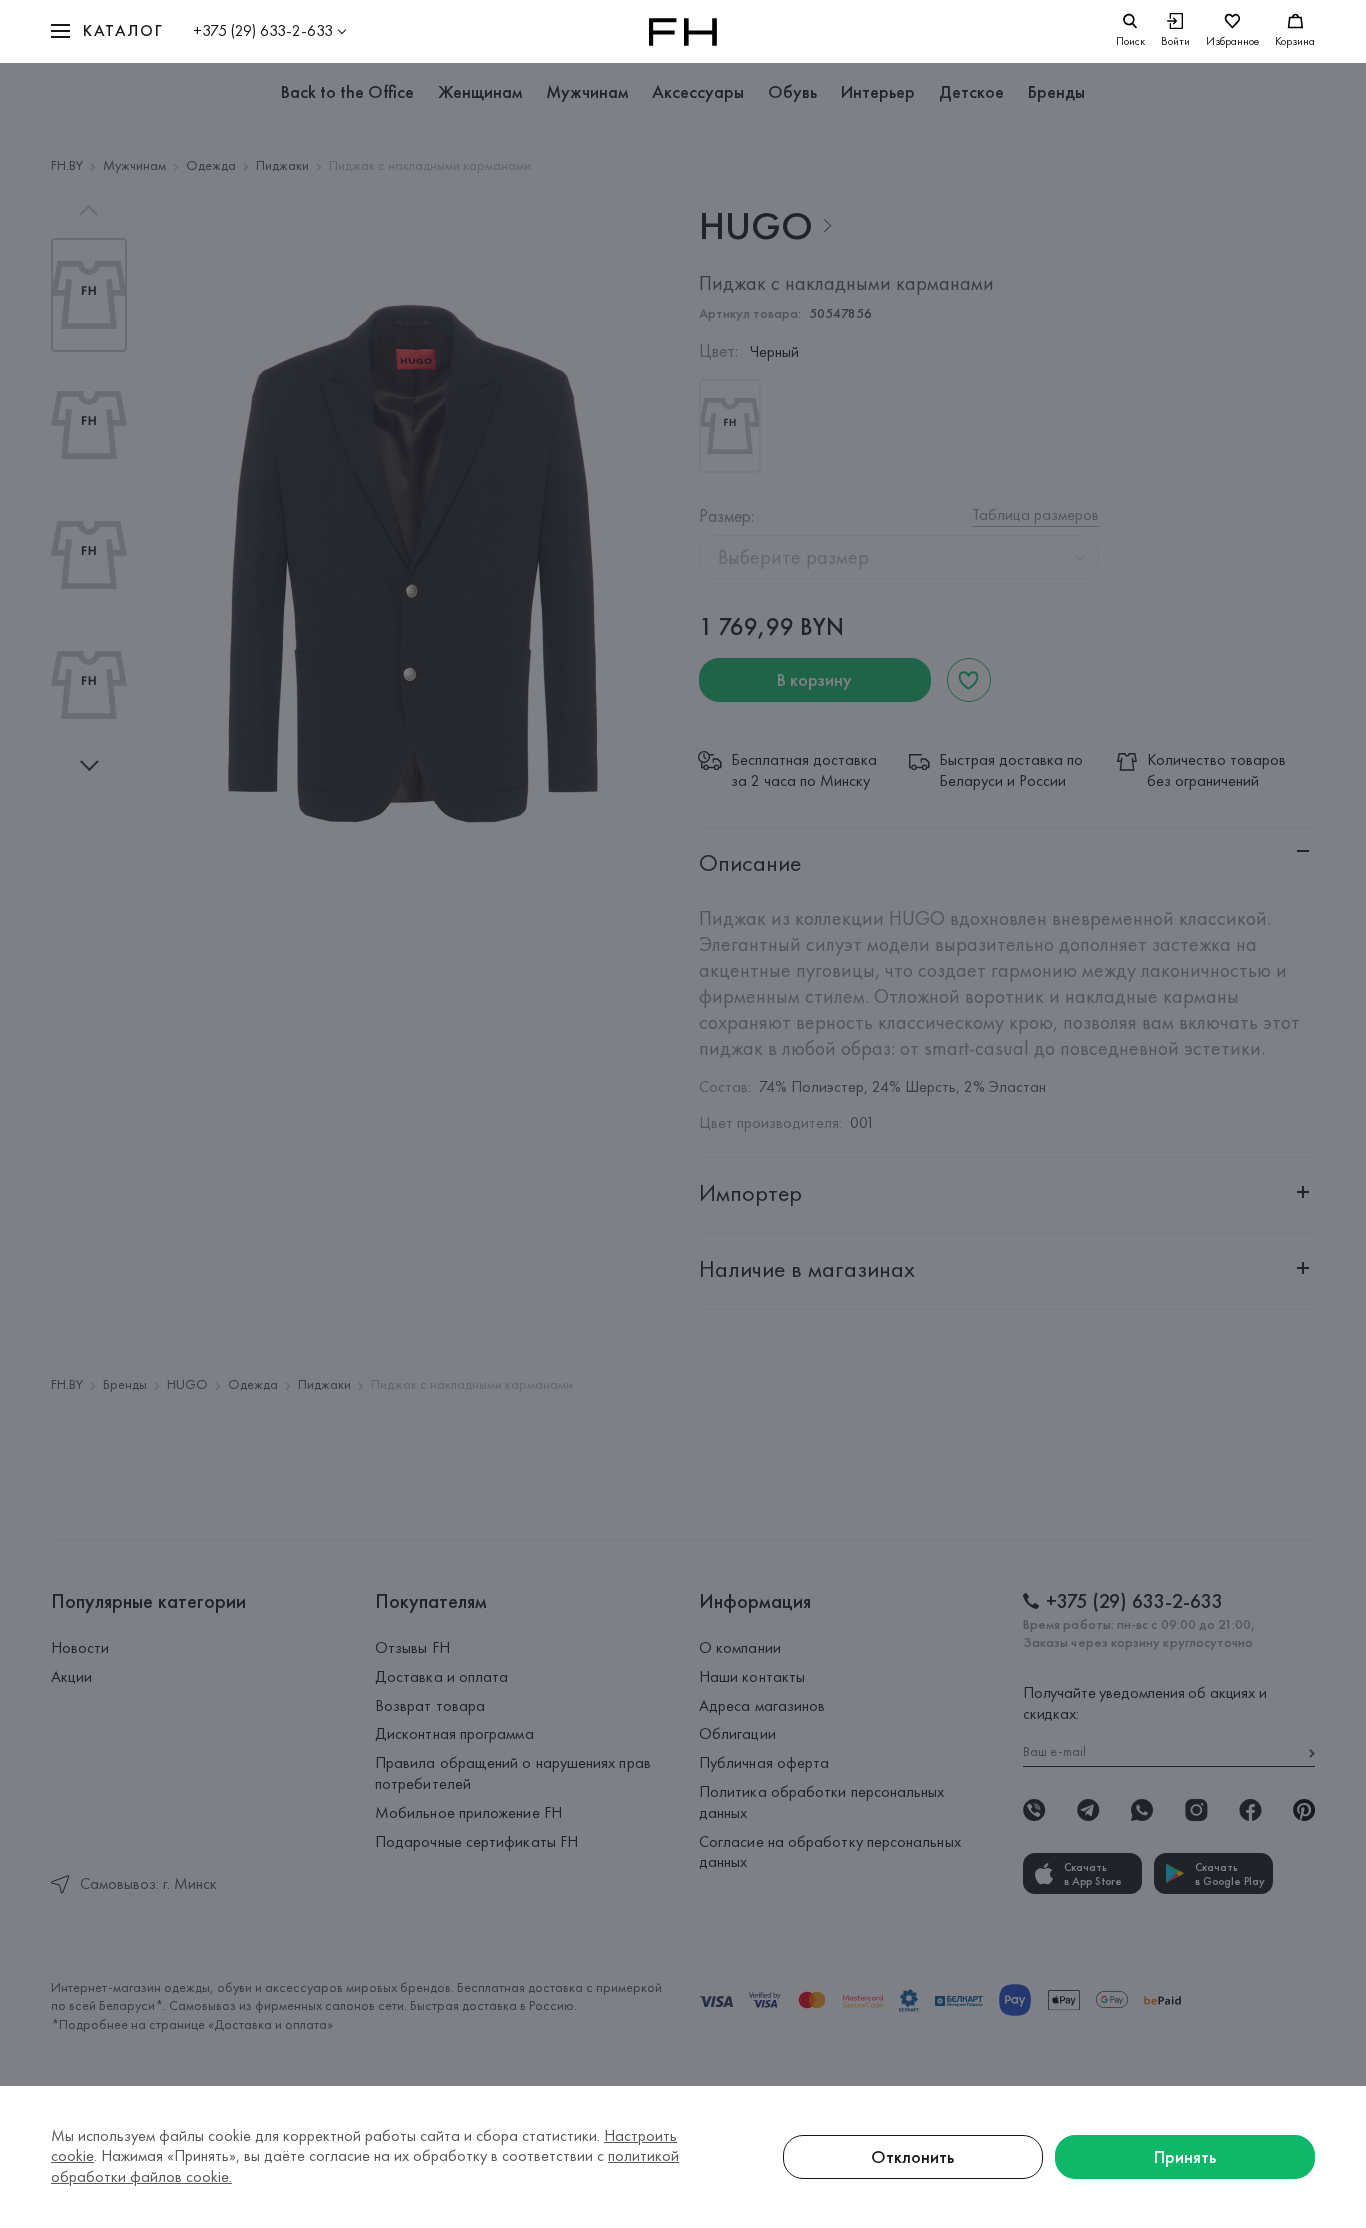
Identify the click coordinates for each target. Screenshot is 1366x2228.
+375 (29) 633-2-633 (263, 30)
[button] (107, 31)
